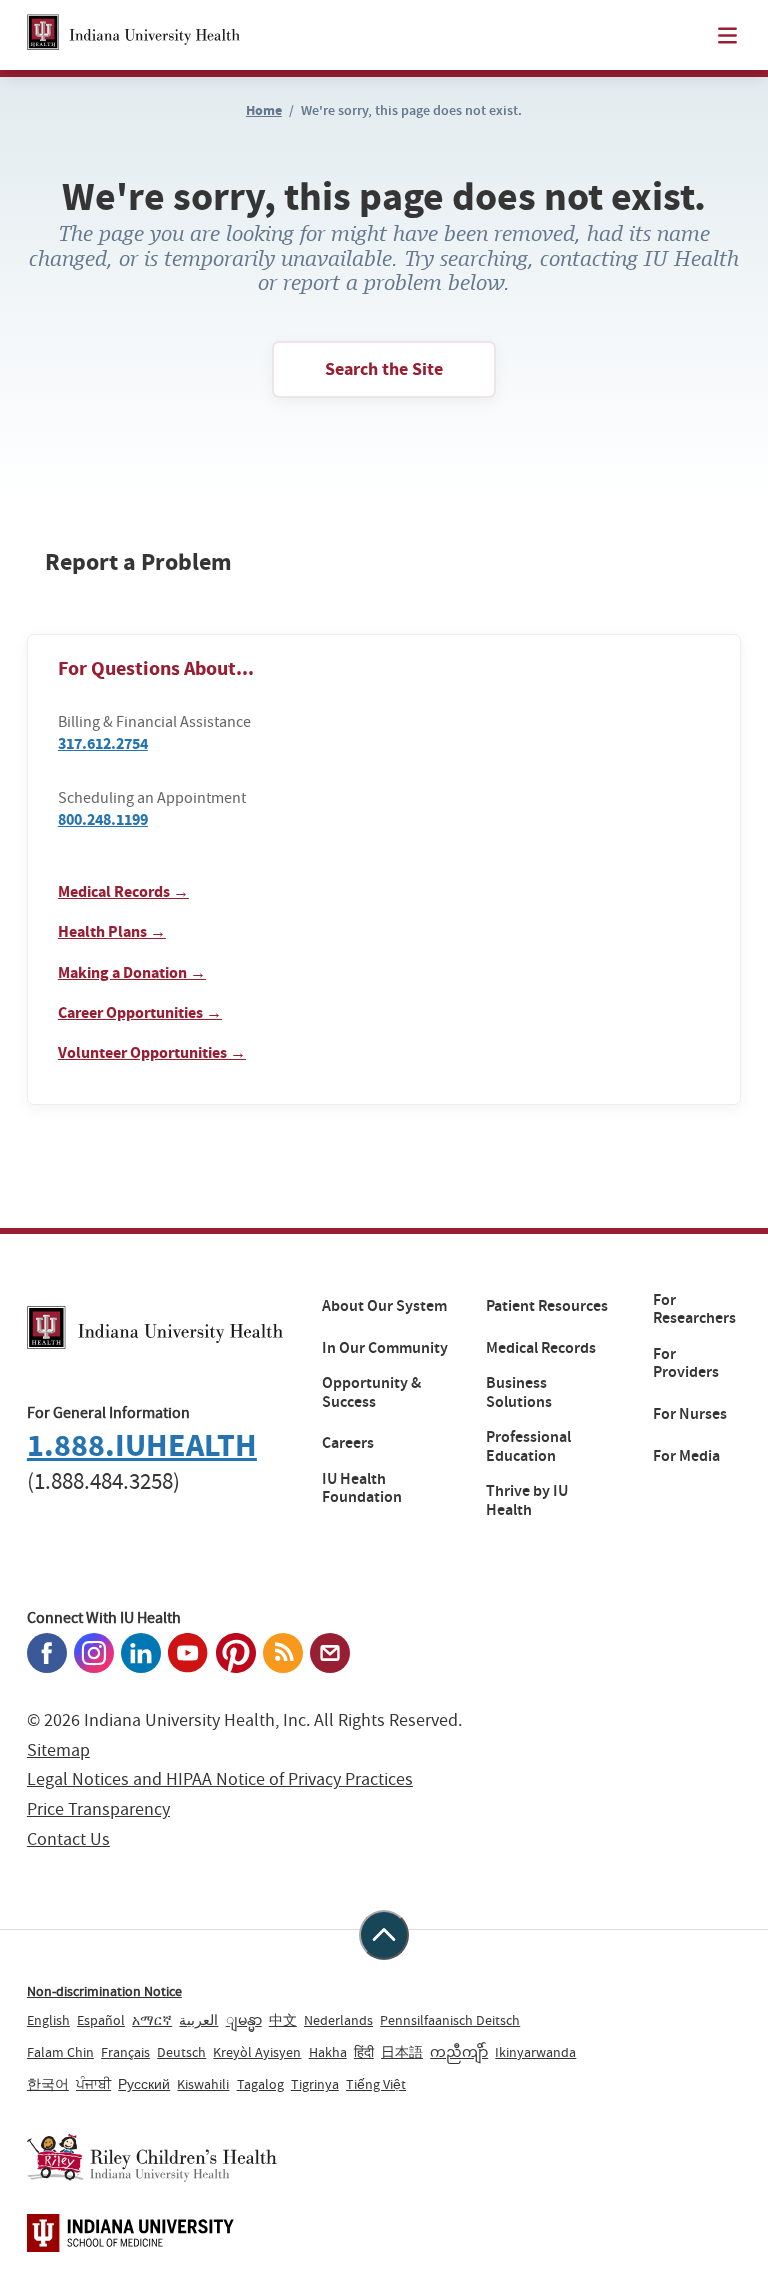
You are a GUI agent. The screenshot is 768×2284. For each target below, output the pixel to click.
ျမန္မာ (244, 2020)
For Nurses (690, 1414)
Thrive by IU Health (527, 1500)
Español (101, 2020)
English (48, 2020)
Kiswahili (203, 2084)
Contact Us (68, 1839)
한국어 (48, 2084)
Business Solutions (519, 1392)
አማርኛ (152, 2020)
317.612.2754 (103, 743)
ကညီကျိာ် (459, 2052)
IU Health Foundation (362, 1488)
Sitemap (58, 1750)
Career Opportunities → (140, 1012)
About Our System (384, 1306)
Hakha (328, 2052)
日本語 (402, 2052)
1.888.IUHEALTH (142, 1445)
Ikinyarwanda (535, 2052)
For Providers (686, 1363)
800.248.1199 (103, 819)
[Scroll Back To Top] (384, 1935)
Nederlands (338, 2020)
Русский (144, 2084)
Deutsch (181, 2052)
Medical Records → (123, 891)
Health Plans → (112, 931)
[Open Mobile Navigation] (727, 35)
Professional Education (528, 1446)
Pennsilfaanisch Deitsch (450, 2020)
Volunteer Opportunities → (152, 1052)
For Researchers (694, 1309)
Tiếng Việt (376, 2084)
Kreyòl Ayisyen (257, 2052)
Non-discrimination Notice (104, 1991)
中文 (283, 2020)
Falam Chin (60, 2052)
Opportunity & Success (371, 1392)
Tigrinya (315, 2084)
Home (264, 110)
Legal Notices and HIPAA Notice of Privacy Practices (220, 1779)
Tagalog (260, 2084)
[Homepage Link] (133, 35)
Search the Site (384, 369)
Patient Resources (547, 1306)
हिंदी (364, 2052)
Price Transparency (98, 1809)
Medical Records (541, 1348)
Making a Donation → (132, 972)
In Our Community (385, 1348)
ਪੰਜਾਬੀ (93, 2084)
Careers (348, 1443)
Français (125, 2052)
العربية (198, 2020)
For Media (686, 1456)
